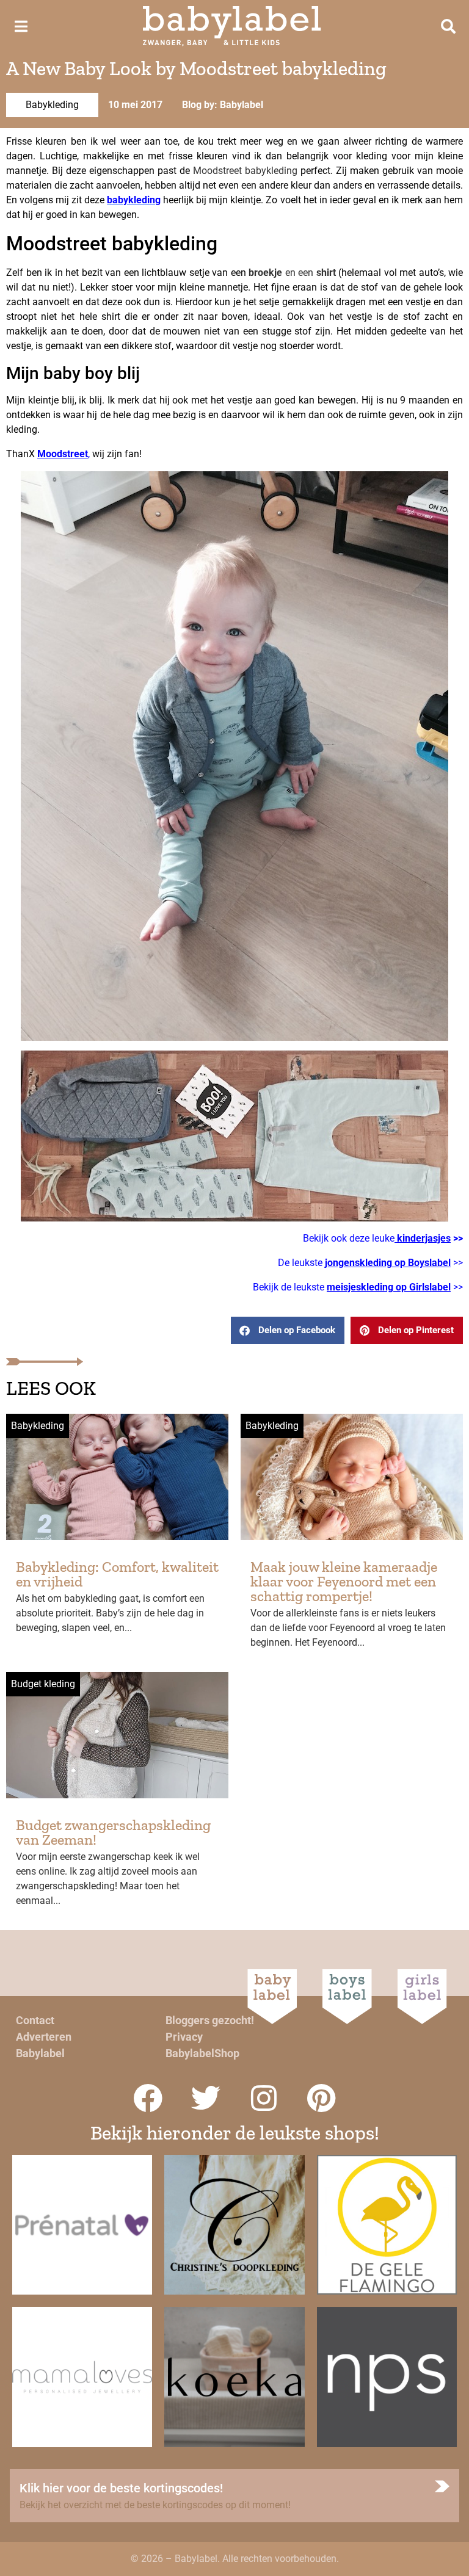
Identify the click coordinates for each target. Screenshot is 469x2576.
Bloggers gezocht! (210, 2020)
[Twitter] (206, 2098)
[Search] (448, 26)
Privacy (184, 2037)
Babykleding (52, 105)
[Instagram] (264, 2098)
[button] (288, 1330)
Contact (35, 2020)
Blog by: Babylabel (223, 105)
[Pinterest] (322, 2098)
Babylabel (40, 2053)
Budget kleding (43, 1684)
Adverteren (44, 2037)
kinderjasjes (423, 1238)
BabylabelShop (202, 2053)
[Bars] (21, 26)
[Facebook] (148, 2098)
